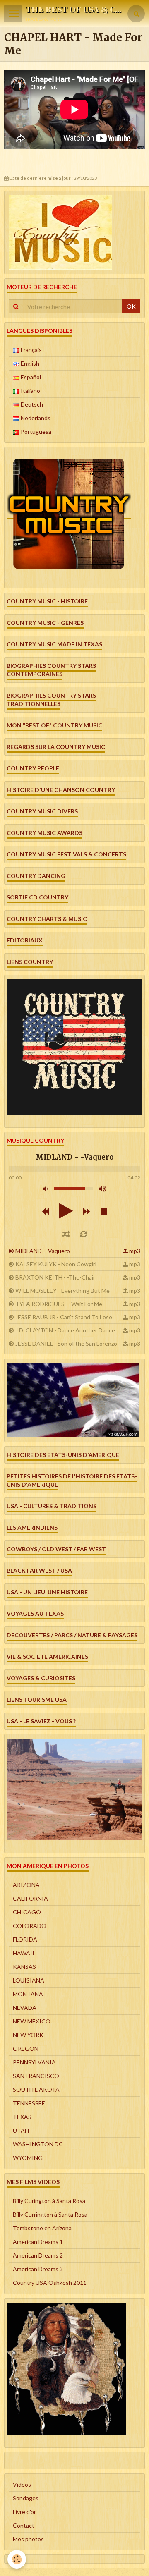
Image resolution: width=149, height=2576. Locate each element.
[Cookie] (17, 2559)
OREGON (26, 2049)
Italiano (30, 391)
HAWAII (24, 1953)
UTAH (21, 2130)
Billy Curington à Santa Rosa (49, 2201)
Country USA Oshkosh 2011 (50, 2283)
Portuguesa (35, 432)
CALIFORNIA (30, 1898)
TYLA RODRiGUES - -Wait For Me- (60, 1304)
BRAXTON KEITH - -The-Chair (55, 1277)
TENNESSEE (29, 2103)
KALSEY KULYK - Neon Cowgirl (56, 1264)
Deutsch (31, 404)
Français (31, 350)
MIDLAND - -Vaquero (43, 1251)
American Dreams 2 (38, 2255)
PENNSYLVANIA (34, 2062)
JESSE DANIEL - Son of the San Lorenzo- (67, 1343)
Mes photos (28, 2539)
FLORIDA (25, 1939)
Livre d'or (24, 2512)
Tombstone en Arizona (42, 2228)
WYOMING (28, 2158)
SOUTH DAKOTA (36, 2089)
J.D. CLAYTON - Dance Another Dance (65, 1330)
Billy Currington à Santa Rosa (50, 2214)
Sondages (26, 2498)
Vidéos (22, 2484)
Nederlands (35, 418)
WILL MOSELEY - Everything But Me (62, 1290)
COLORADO (30, 1926)
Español (30, 377)
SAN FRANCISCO (36, 2076)
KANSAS (24, 1967)
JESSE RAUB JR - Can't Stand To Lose (64, 1317)
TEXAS (22, 2117)
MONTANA (28, 1994)
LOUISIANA (29, 1980)
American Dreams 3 (38, 2269)
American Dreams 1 (38, 2242)
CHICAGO (27, 1912)
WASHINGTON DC (38, 2144)
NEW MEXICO (32, 2021)
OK (131, 306)
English (29, 363)
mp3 (135, 1251)
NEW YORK (28, 2035)
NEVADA (25, 2008)
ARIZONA (26, 1885)
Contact (24, 2525)
